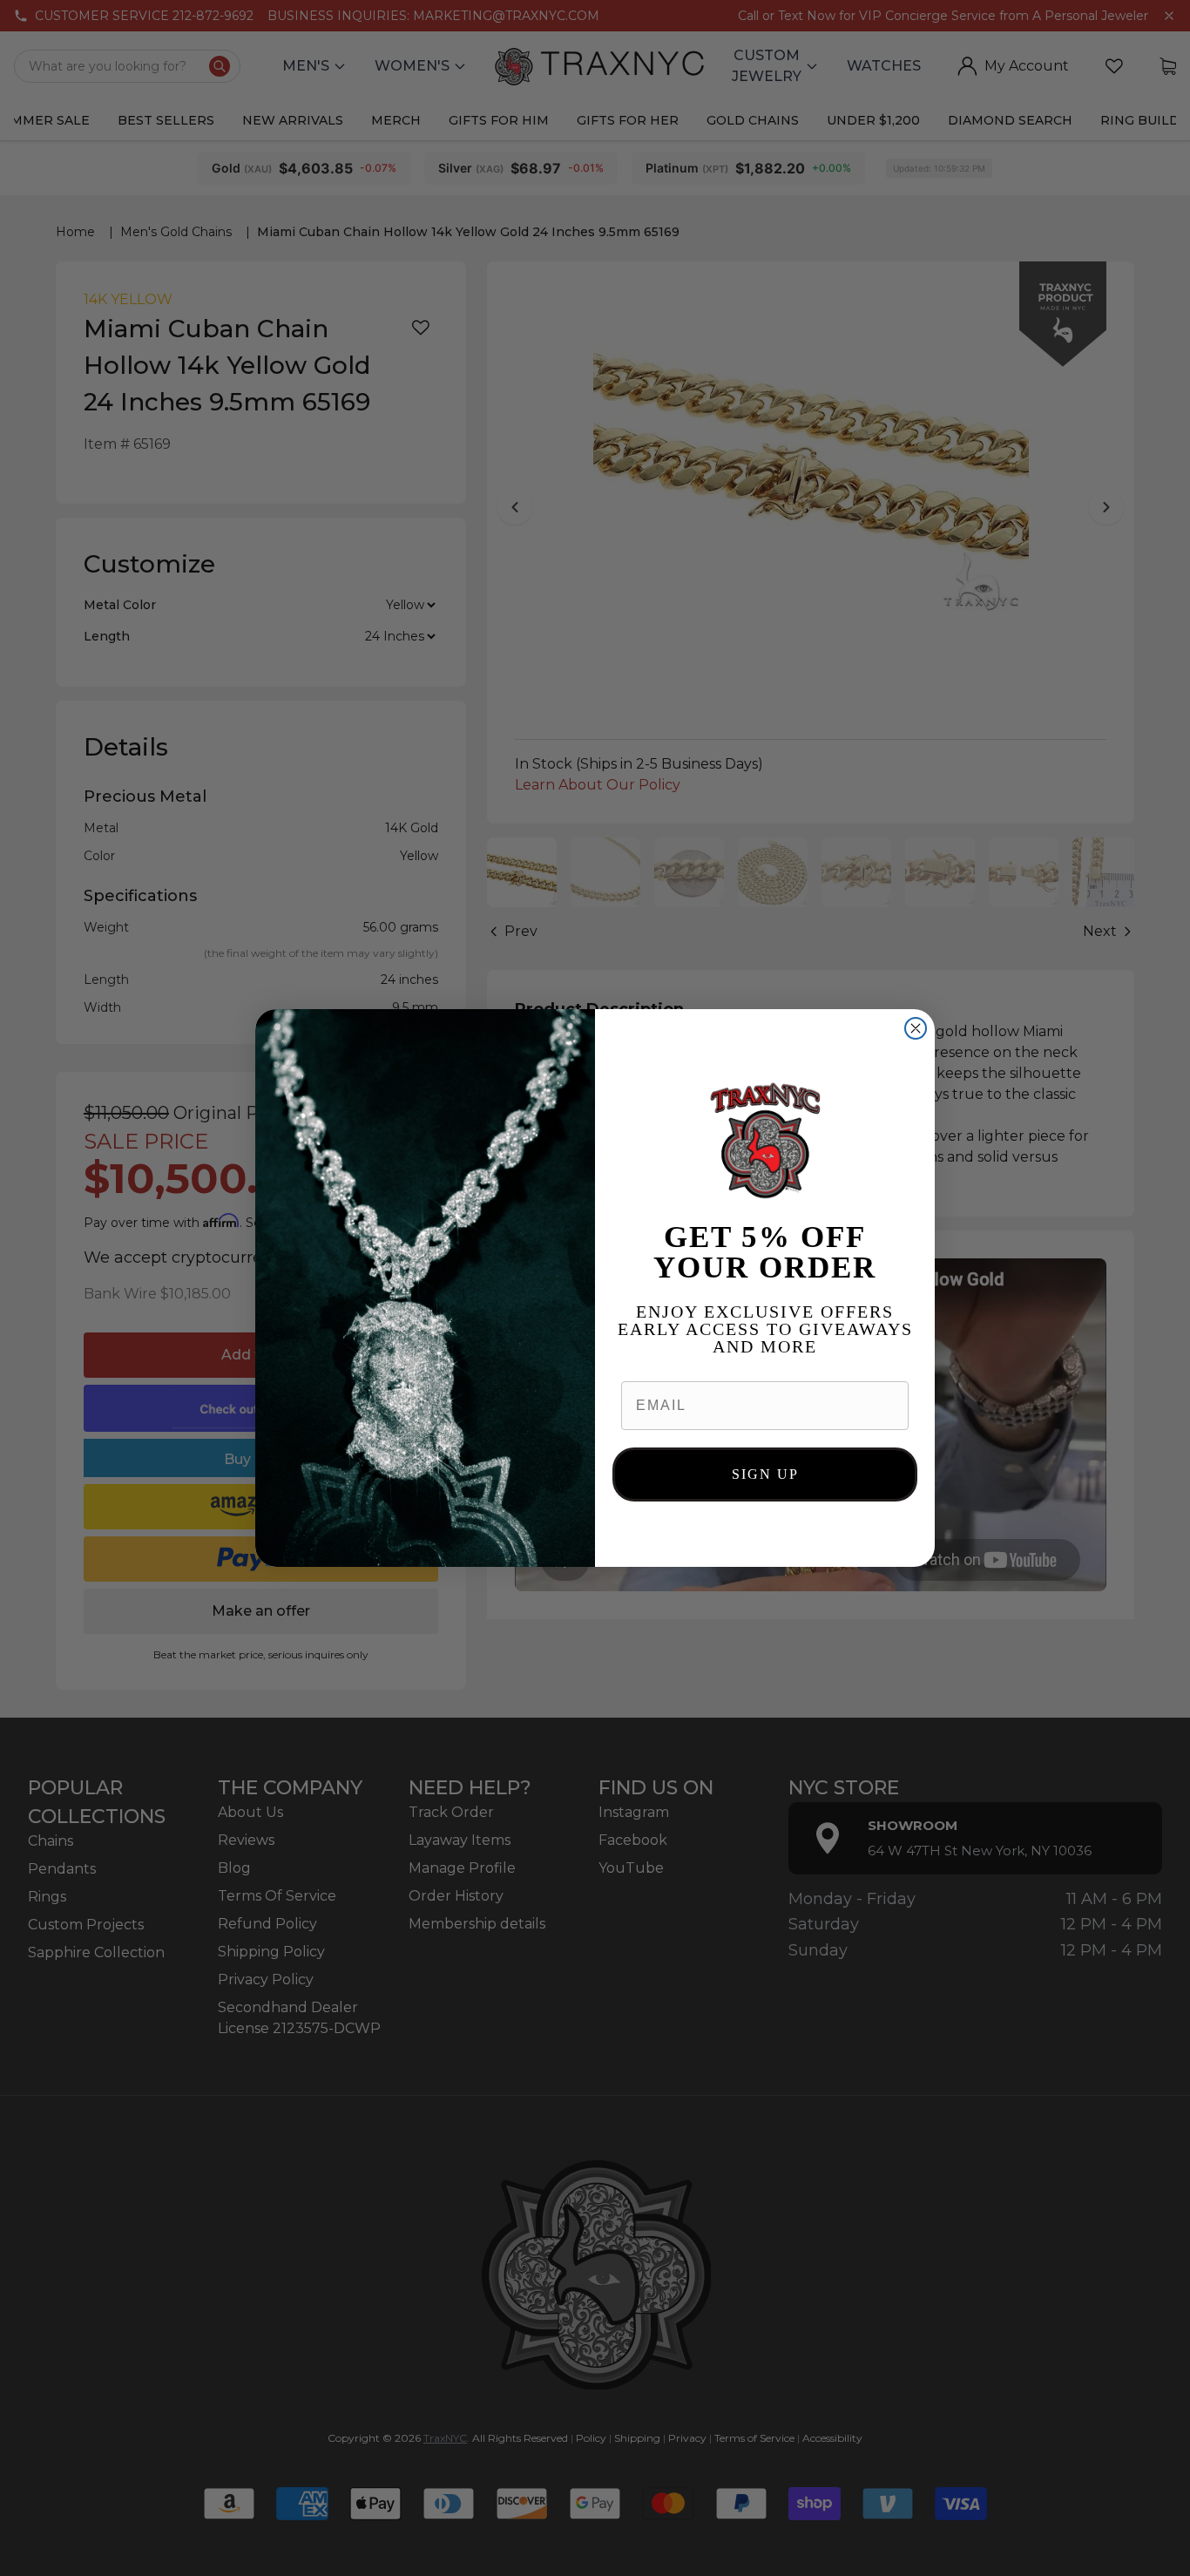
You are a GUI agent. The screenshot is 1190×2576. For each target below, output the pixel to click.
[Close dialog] (916, 1028)
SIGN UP (765, 1474)
